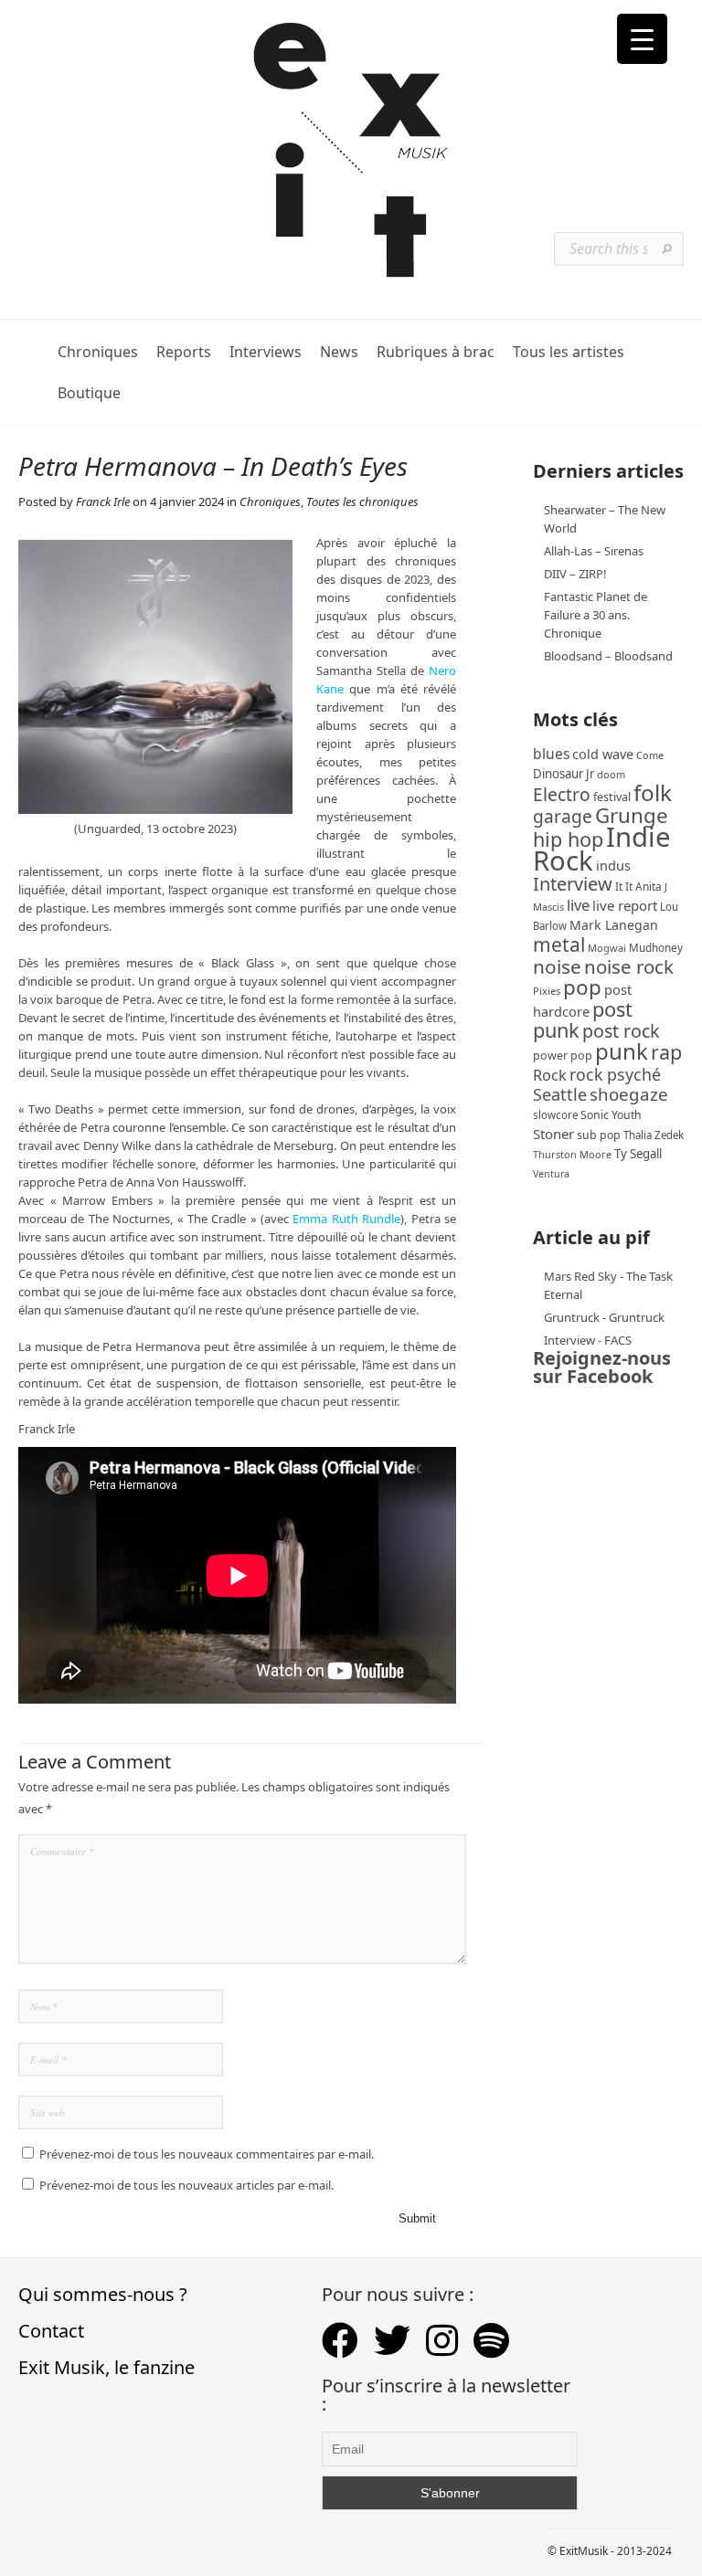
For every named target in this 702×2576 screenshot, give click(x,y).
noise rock (629, 966)
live (578, 905)
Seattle (560, 1094)
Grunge (632, 815)
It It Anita (638, 887)
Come (650, 755)
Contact (51, 2331)
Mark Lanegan (614, 925)
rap (666, 1052)
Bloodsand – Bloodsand (608, 656)
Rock (550, 1075)
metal (559, 945)
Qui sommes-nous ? (103, 2294)
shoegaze (629, 1094)
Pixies (547, 991)
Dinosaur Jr (564, 774)
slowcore (555, 1115)
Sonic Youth (611, 1115)
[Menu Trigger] (642, 39)
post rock (621, 1031)
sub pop (599, 1135)
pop (582, 987)
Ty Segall (638, 1154)
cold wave (603, 754)
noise (557, 966)
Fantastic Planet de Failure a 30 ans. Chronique (596, 615)
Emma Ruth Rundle (346, 1219)
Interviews (266, 352)
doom (611, 774)
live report (625, 905)
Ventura (551, 1174)
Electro (562, 794)
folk (653, 792)
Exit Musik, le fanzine (106, 2367)
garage (563, 816)
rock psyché (615, 1074)
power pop (563, 1056)
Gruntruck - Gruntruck (604, 1317)
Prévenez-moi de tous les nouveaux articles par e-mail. (186, 2185)
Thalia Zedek (654, 1135)
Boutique (89, 393)
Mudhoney (656, 947)
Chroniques (98, 352)
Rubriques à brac (436, 352)
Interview (573, 884)
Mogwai (607, 948)
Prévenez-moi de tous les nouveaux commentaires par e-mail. (207, 2154)
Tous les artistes (569, 352)
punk (622, 1051)
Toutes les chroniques (362, 501)
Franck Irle (103, 501)
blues (551, 754)
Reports (184, 352)
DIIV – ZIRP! (575, 574)
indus (613, 865)
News (339, 352)
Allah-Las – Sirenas (594, 551)
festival (612, 797)
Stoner (553, 1134)
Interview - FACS (588, 1340)
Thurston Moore (572, 1154)
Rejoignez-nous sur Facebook (602, 1367)
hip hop (568, 839)
